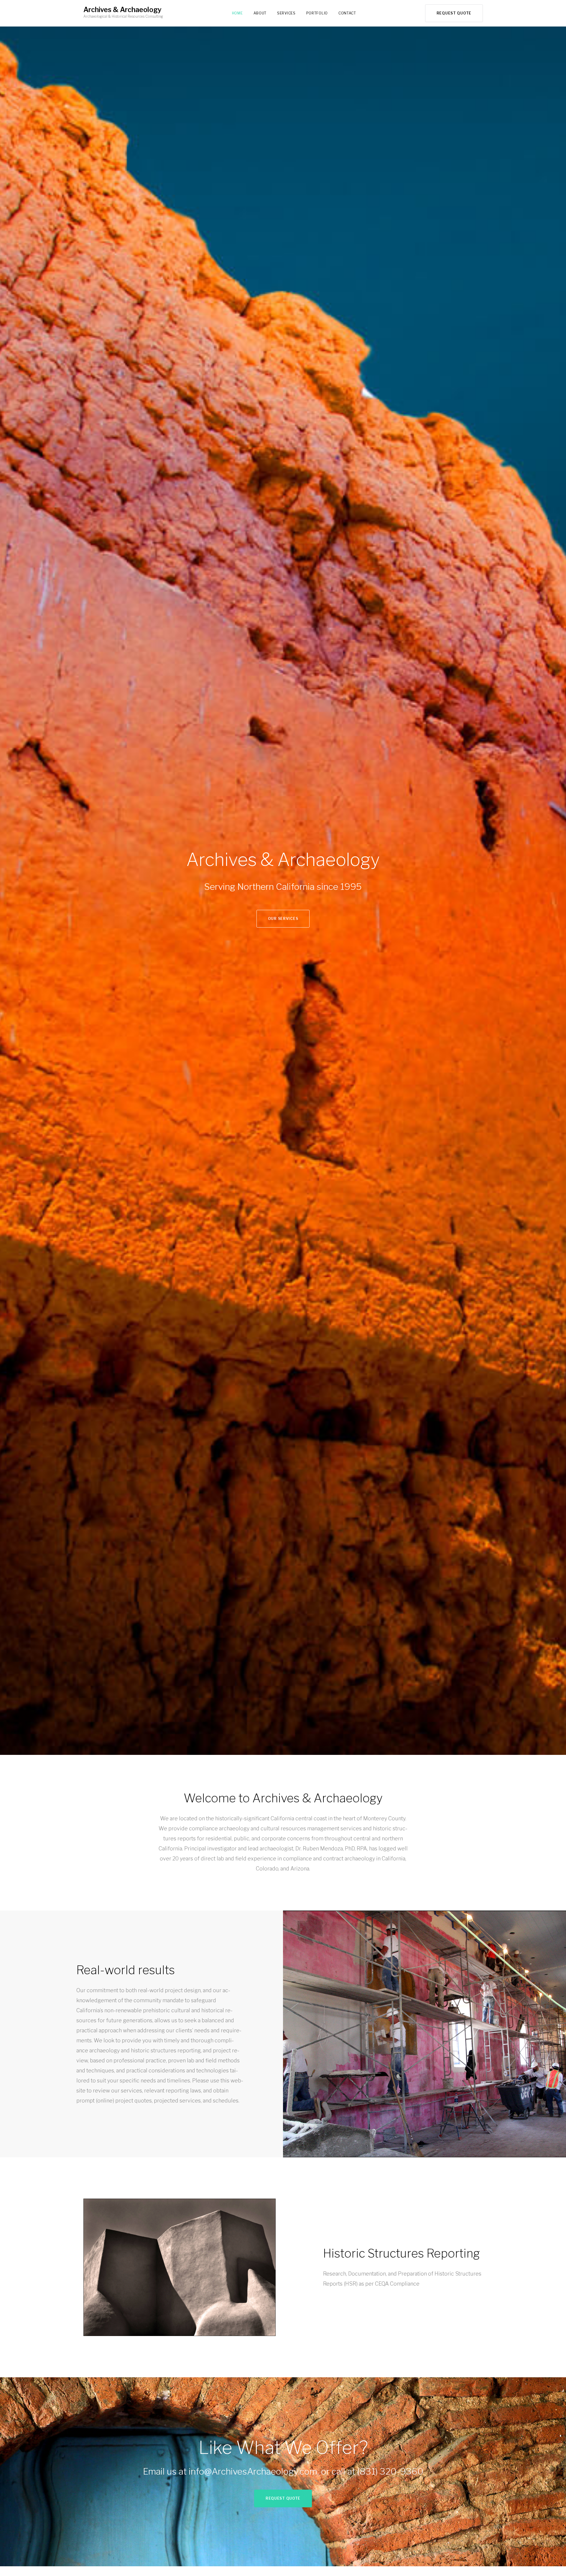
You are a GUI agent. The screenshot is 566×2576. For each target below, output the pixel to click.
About (260, 13)
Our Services (283, 919)
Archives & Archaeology (122, 10)
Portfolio (317, 13)
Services (286, 13)
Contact (347, 13)
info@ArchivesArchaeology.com (253, 2471)
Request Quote (454, 13)
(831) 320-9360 (390, 2471)
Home (237, 13)
